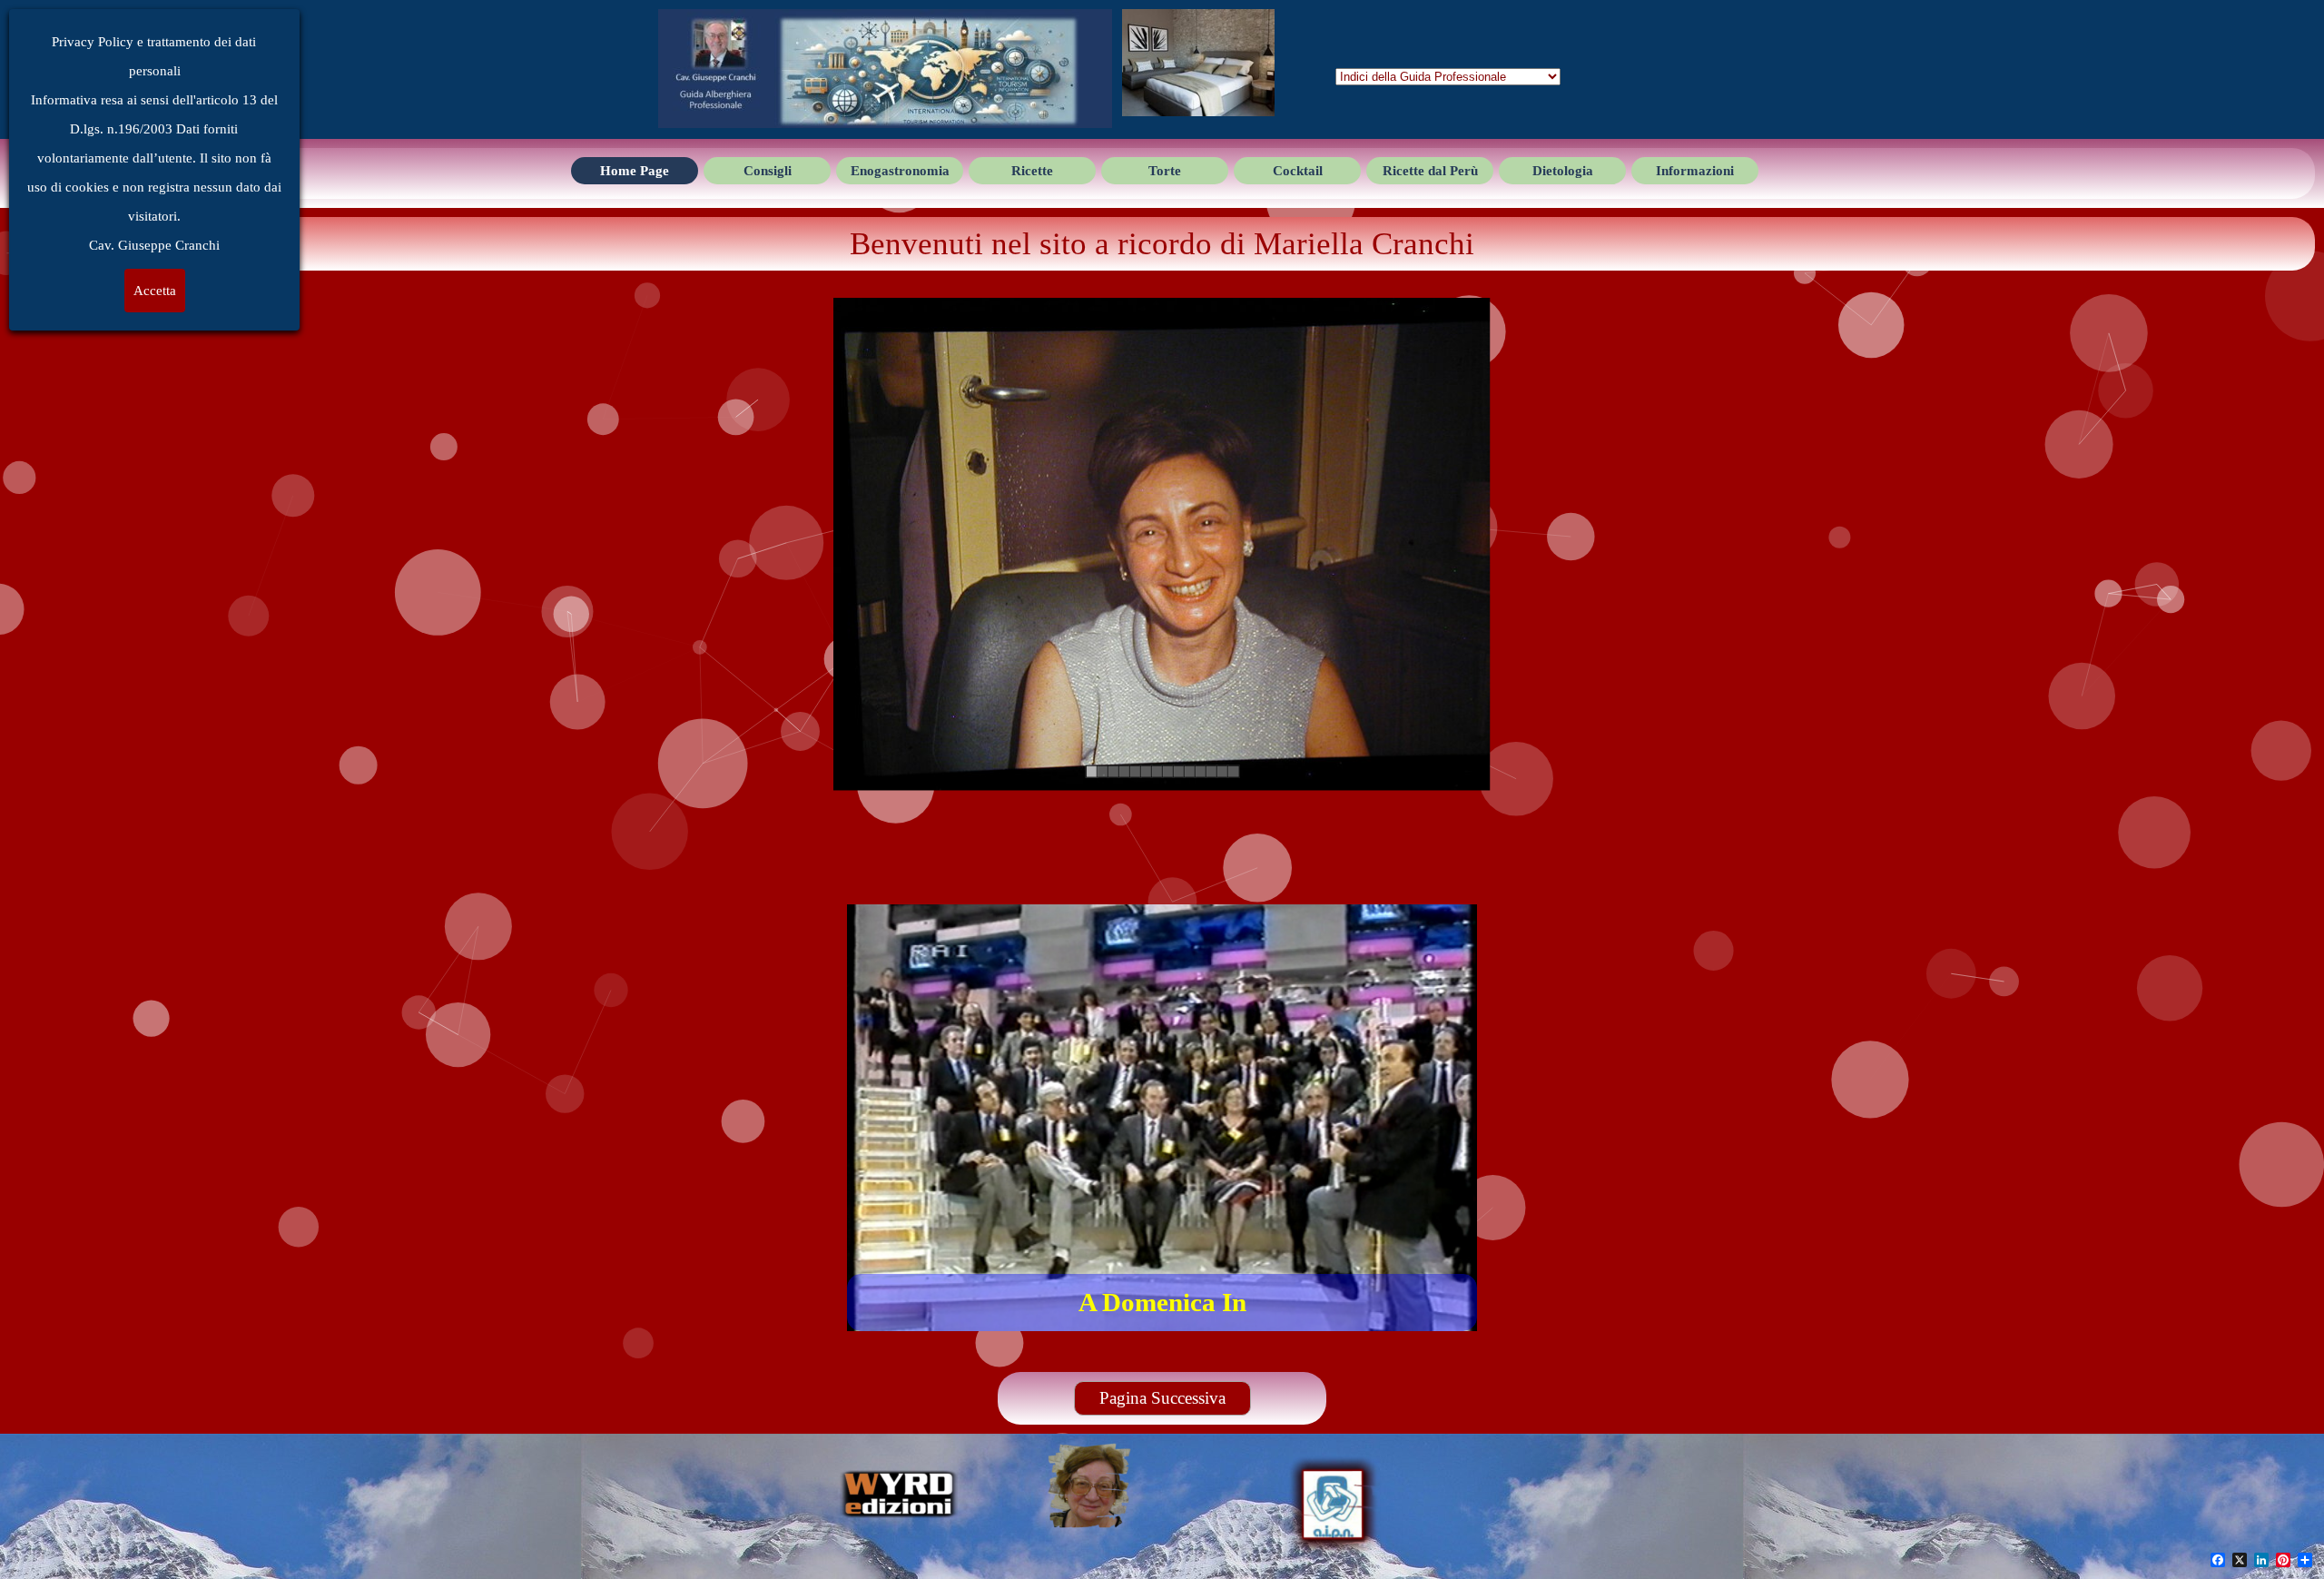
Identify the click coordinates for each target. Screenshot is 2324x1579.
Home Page (635, 171)
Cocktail (1298, 171)
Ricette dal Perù (1430, 171)
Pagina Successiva (1162, 1398)
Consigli (768, 171)
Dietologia (1563, 171)
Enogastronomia (900, 171)
